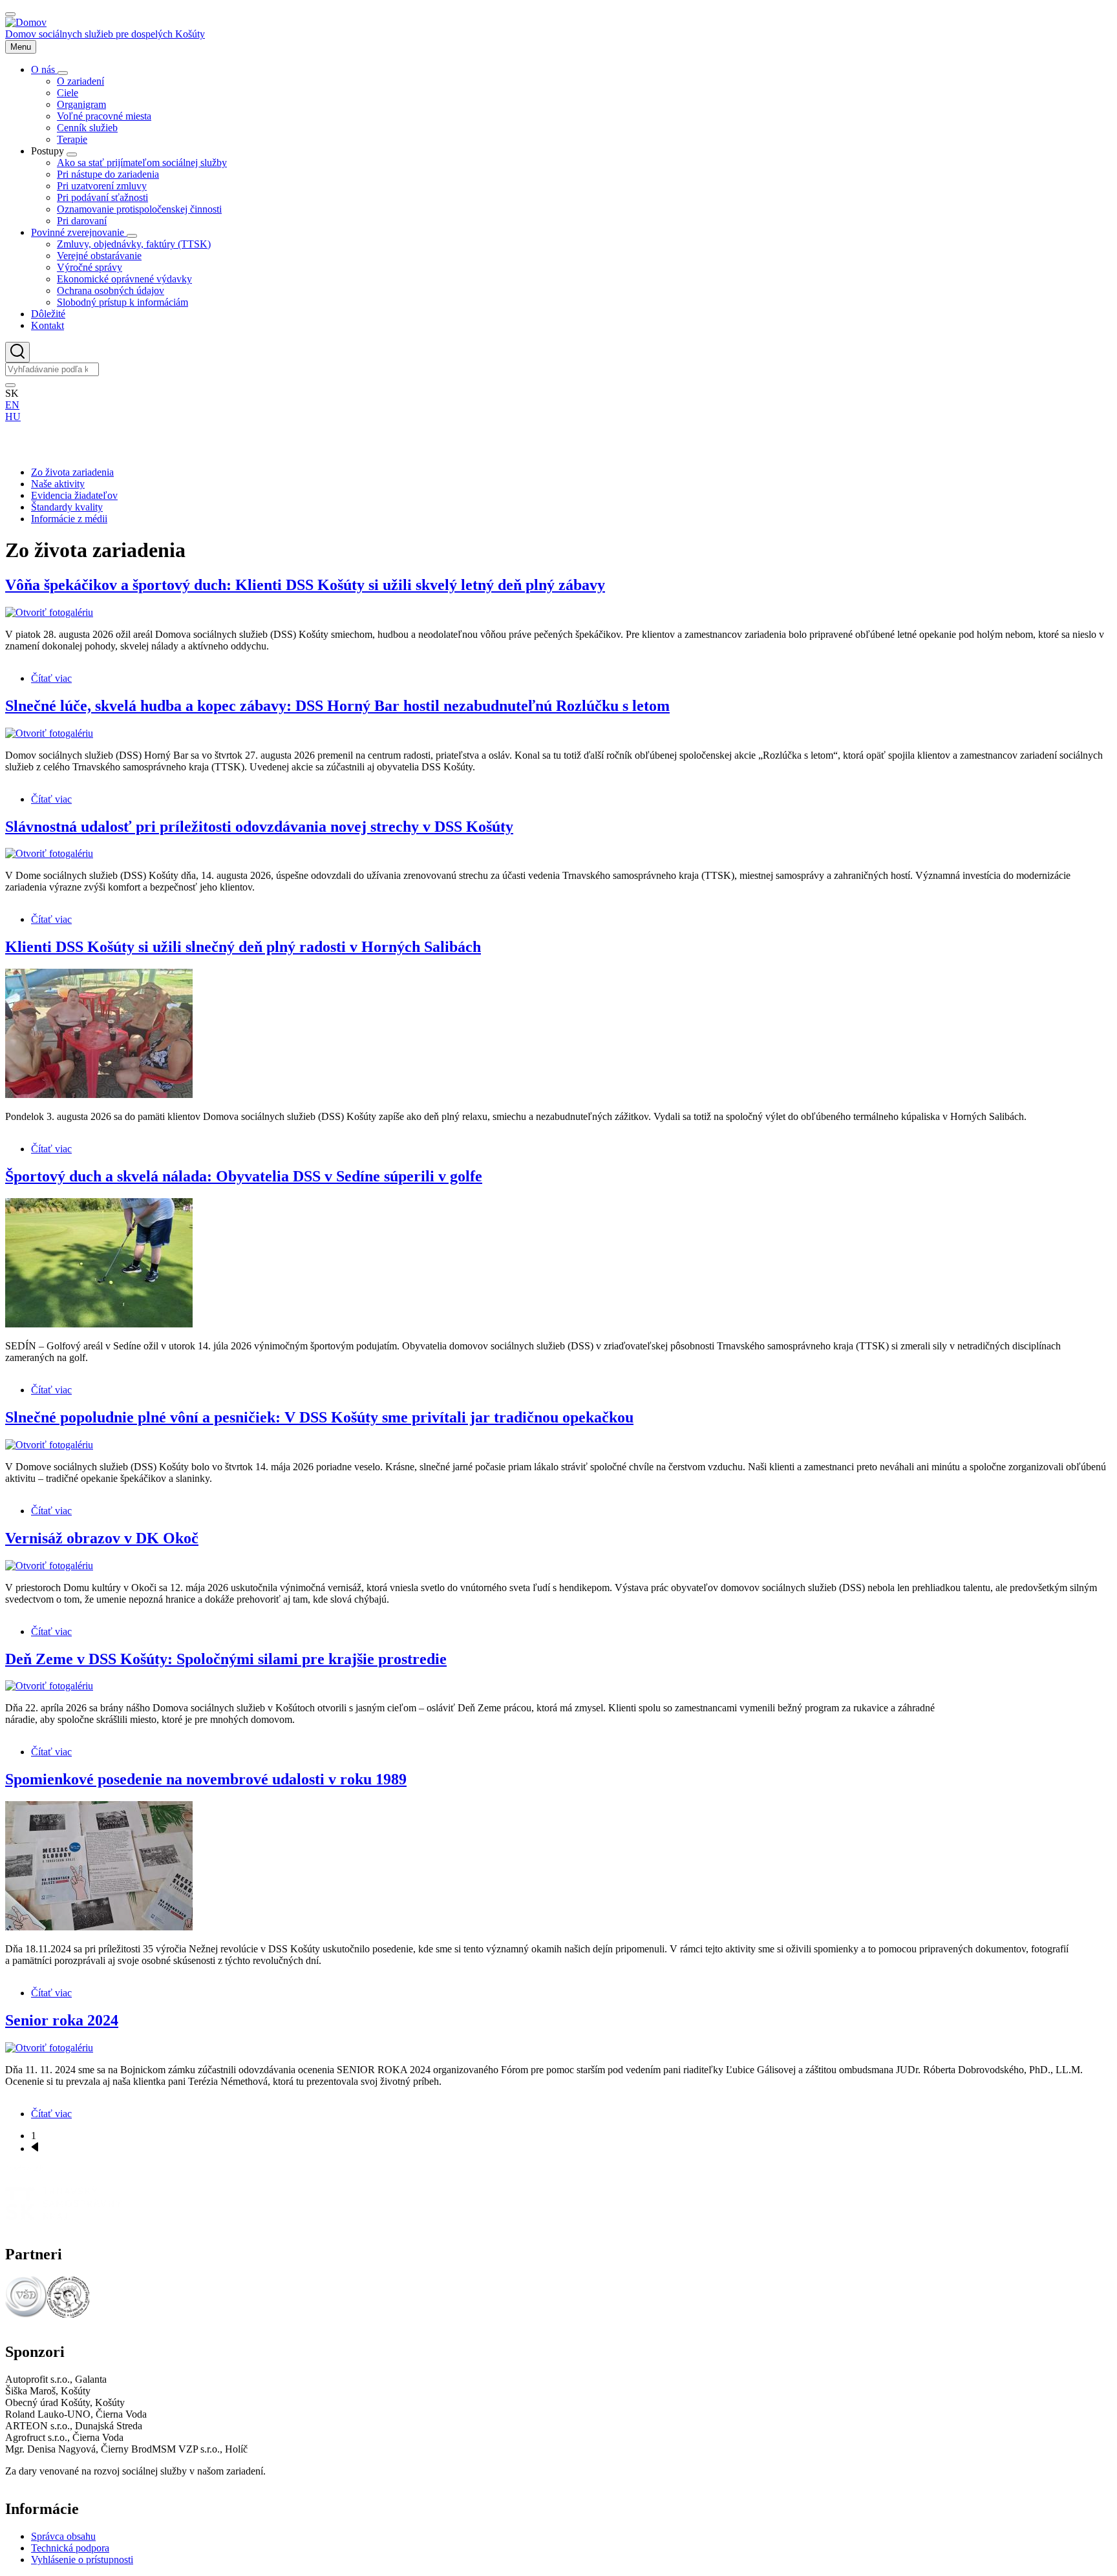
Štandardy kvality (67, 507)
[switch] (10, 14)
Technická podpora (70, 2548)
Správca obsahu (63, 2536)
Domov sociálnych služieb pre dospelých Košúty (105, 34)
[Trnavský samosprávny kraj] (63, 2216)
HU (13, 417)
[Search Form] (17, 352)
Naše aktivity (58, 484)
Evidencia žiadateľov (74, 495)
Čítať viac (51, 678)
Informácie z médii (69, 519)
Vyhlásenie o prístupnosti (82, 2560)
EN (12, 405)
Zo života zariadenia (72, 472)
